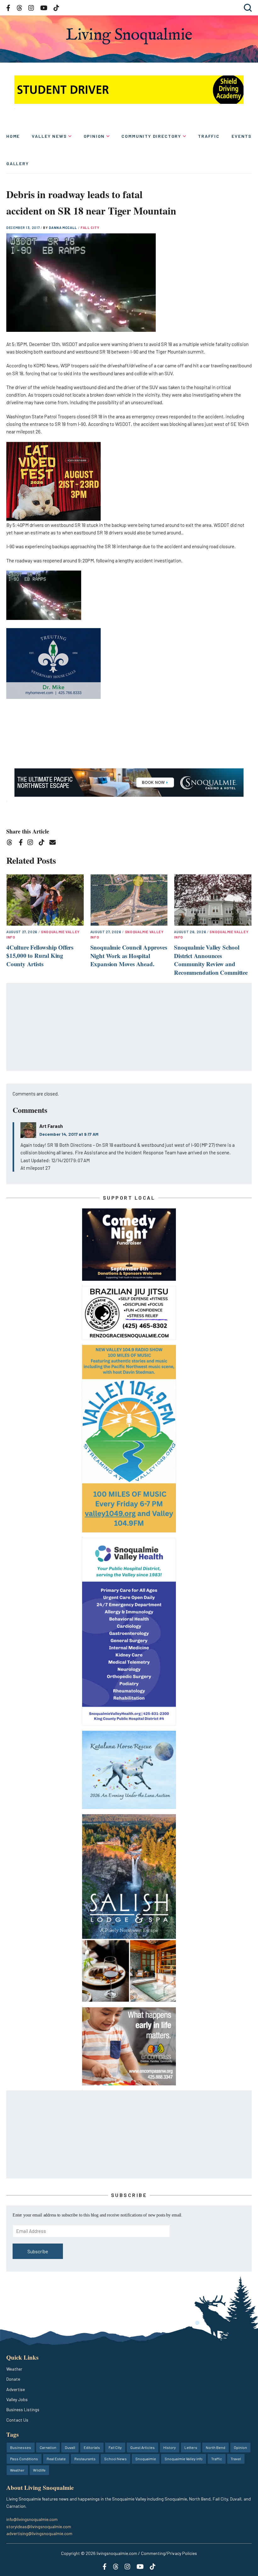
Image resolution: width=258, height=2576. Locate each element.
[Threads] (11, 843)
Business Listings (23, 2409)
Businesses (21, 2447)
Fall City (90, 228)
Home (13, 136)
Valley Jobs (17, 2399)
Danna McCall (63, 228)
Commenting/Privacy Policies (169, 2553)
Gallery (18, 163)
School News (115, 2459)
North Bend (216, 2447)
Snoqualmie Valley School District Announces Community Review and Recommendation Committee (211, 960)
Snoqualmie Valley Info (184, 2459)
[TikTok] (44, 843)
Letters (191, 2447)
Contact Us (17, 2420)
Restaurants (85, 2459)
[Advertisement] (129, 1027)
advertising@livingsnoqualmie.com (39, 2533)
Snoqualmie (146, 2459)
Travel (236, 2459)
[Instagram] (32, 843)
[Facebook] (22, 843)
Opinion (94, 136)
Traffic (209, 136)
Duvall (70, 2447)
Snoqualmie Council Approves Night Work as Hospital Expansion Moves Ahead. (129, 956)
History (170, 2447)
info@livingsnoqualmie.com (32, 2519)
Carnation (48, 2447)
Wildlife (39, 2470)
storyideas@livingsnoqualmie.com (39, 2526)
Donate (13, 2379)
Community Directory (151, 136)
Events (242, 136)
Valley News (49, 136)
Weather (14, 2369)
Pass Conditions (24, 2459)
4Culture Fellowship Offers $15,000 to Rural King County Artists (40, 956)
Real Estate (56, 2459)
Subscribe (38, 2251)
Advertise (16, 2389)
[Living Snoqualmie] (129, 36)
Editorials (92, 2447)
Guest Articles (143, 2447)
